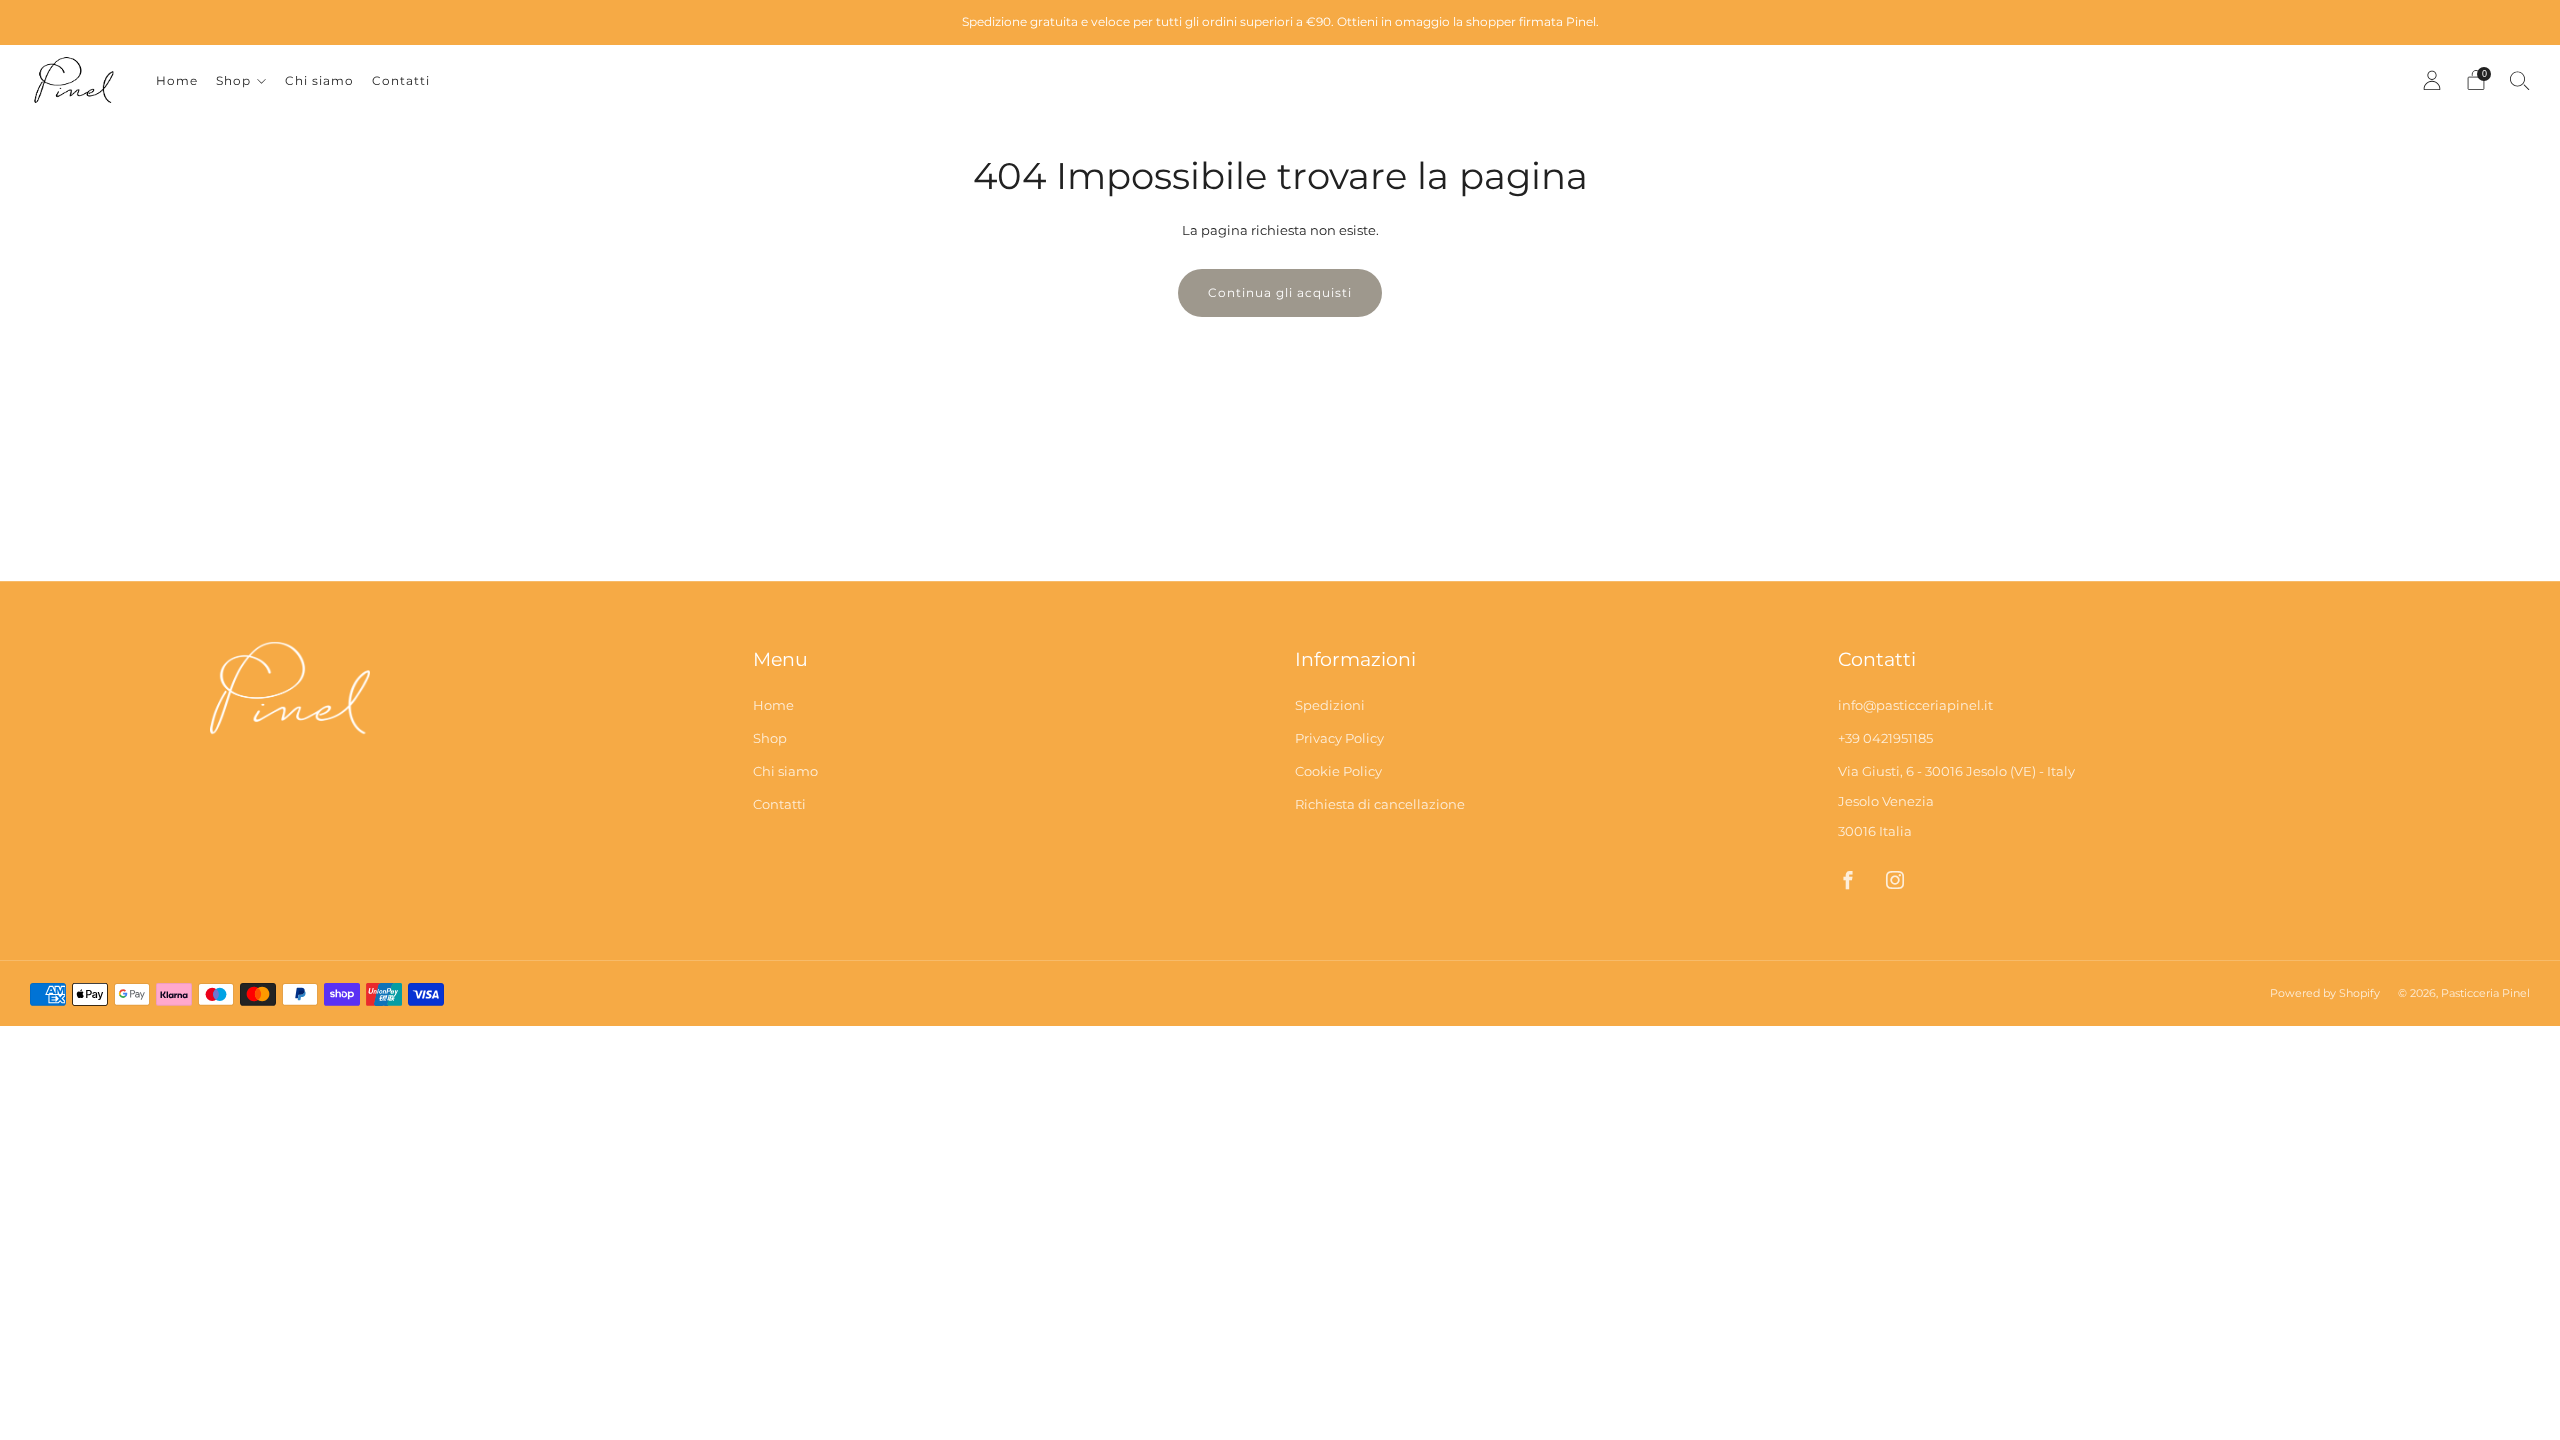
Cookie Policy (1338, 771)
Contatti (401, 80)
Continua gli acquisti (1280, 292)
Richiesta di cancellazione (1380, 804)
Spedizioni (1330, 705)
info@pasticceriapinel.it (1915, 705)
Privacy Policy (1339, 738)
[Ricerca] (2520, 80)
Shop (233, 80)
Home (177, 80)
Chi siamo (319, 80)
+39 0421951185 (1885, 738)
